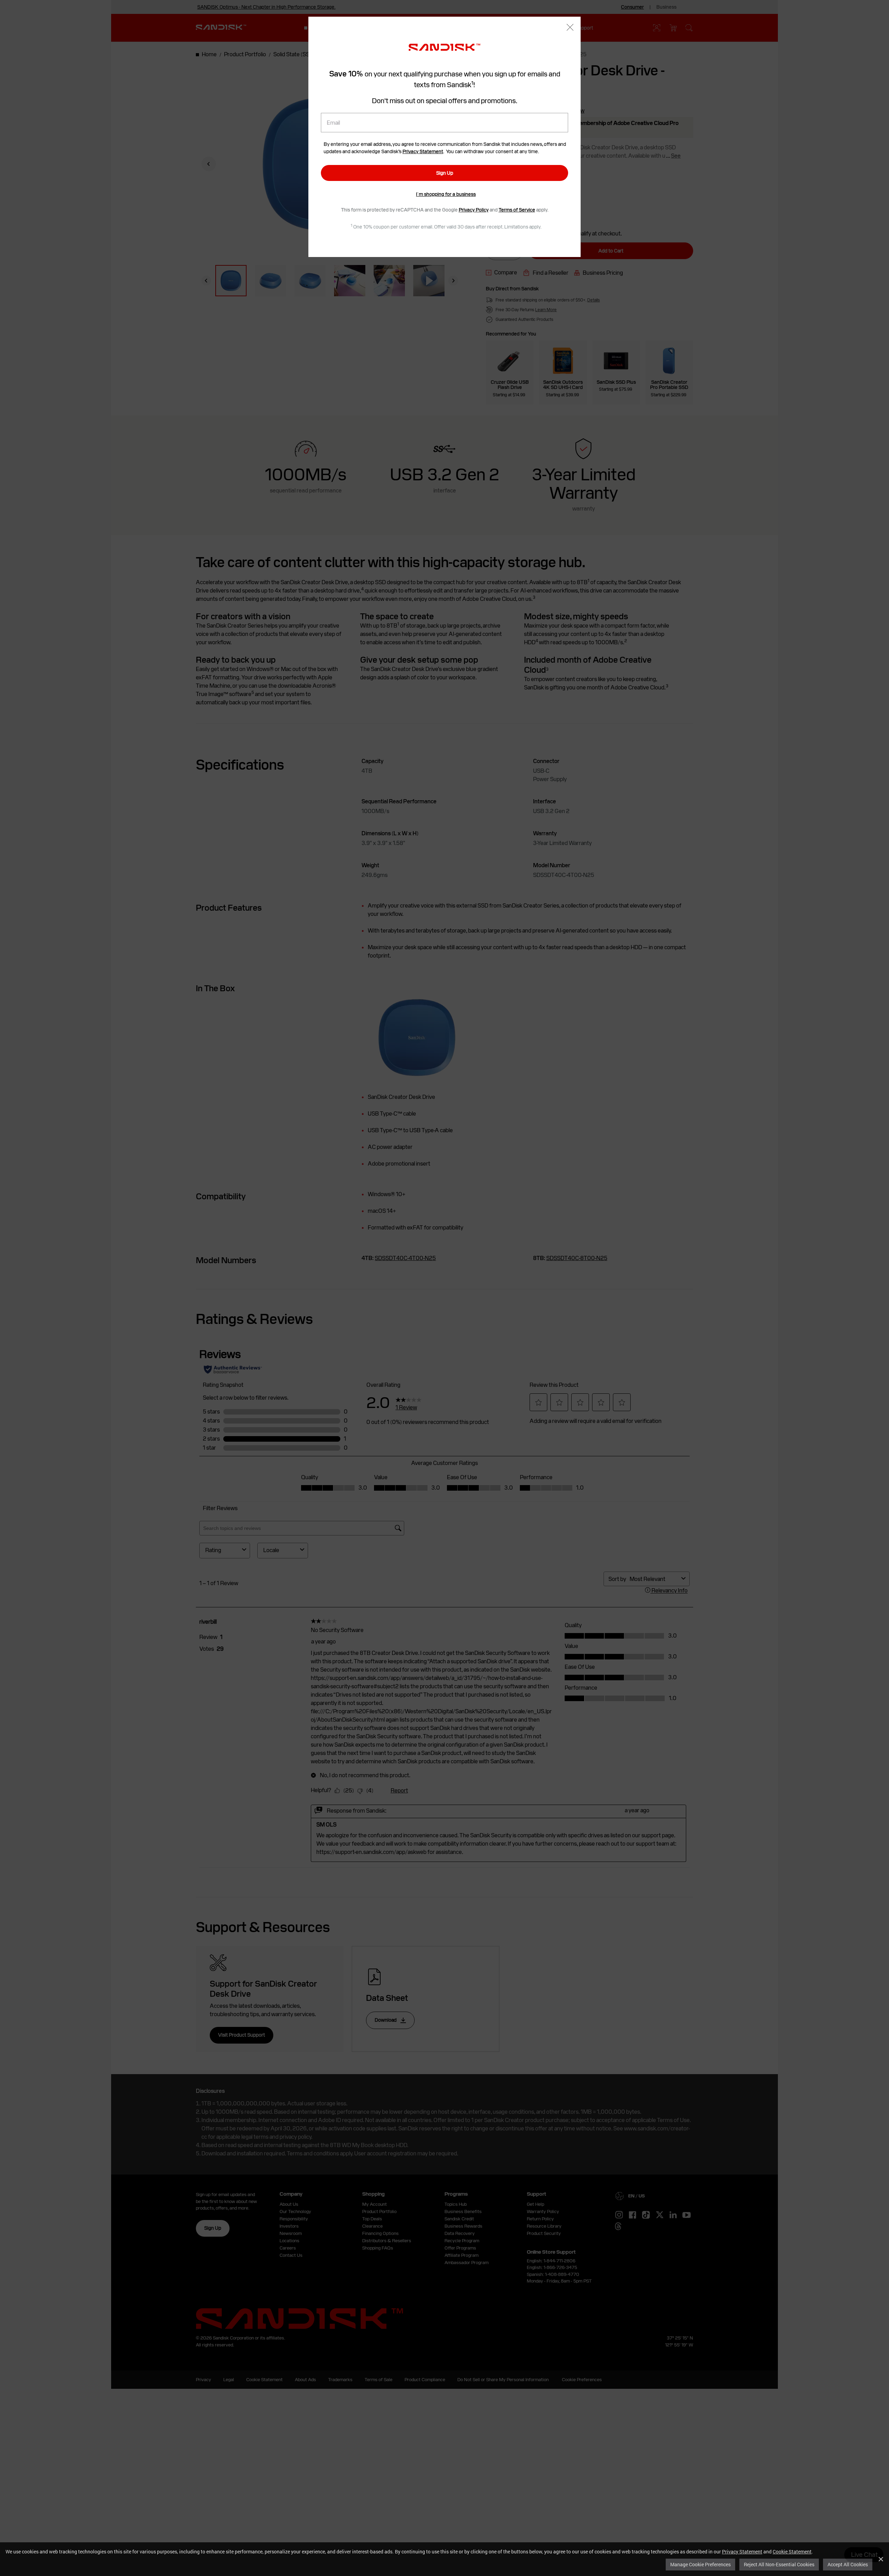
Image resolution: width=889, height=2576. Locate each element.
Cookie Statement (792, 2552)
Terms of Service (517, 210)
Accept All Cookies (848, 2564)
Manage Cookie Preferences (700, 2564)
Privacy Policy (474, 210)
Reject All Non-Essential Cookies (779, 2564)
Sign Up (445, 173)
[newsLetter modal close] (570, 28)
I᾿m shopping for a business (446, 194)
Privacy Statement (742, 2552)
